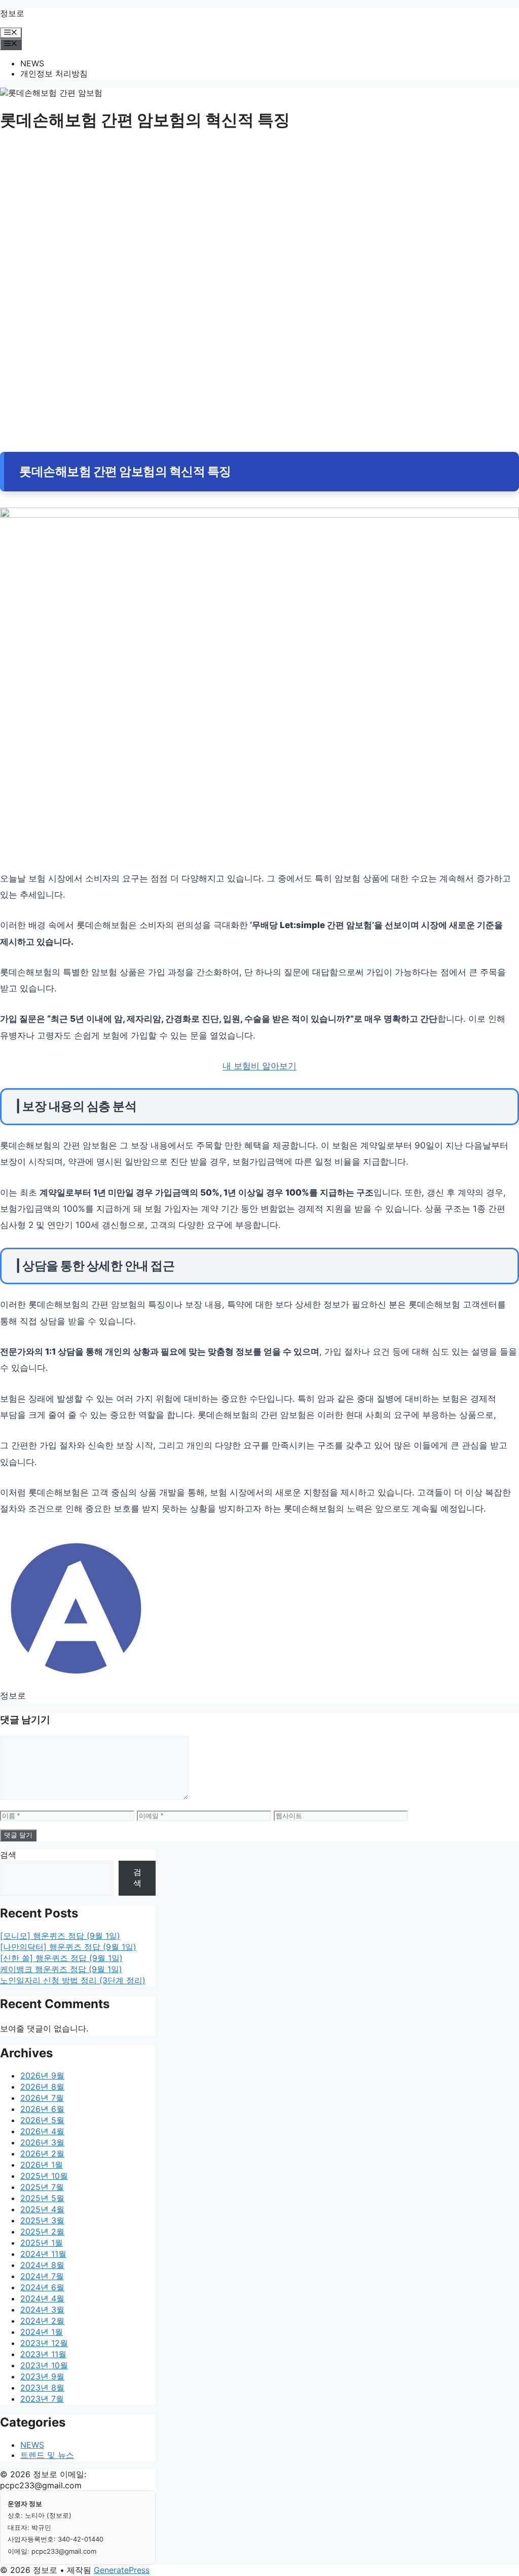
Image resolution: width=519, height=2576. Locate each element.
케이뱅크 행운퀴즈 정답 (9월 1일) (61, 1969)
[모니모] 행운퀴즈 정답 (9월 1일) (60, 1936)
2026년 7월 (42, 2098)
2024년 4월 (42, 2298)
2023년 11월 (43, 2354)
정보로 (12, 13)
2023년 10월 (44, 2365)
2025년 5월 (42, 2198)
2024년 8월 (42, 2265)
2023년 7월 (42, 2399)
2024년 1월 (42, 2332)
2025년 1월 (42, 2243)
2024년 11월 (43, 2254)
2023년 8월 (42, 2388)
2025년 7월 (42, 2187)
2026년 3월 (42, 2142)
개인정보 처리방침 (54, 73)
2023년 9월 (42, 2376)
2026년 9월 (42, 2075)
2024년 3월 (42, 2310)
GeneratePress (122, 2570)
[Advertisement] (259, 219)
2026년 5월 (42, 2120)
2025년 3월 (42, 2220)
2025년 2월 (42, 2232)
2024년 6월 (42, 2287)
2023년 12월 (44, 2343)
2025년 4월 (42, 2209)
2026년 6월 (42, 2109)
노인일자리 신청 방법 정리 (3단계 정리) (73, 1980)
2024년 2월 (42, 2321)
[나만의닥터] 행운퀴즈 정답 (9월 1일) (68, 1947)
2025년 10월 (44, 2176)
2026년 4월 (42, 2131)
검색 (8, 1855)
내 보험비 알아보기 (259, 1066)
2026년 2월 (42, 2154)
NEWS (32, 63)
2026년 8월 (42, 2087)
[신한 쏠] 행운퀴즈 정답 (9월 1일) (61, 1958)
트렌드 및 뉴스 (47, 2455)
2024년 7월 (42, 2276)
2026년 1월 (42, 2165)
